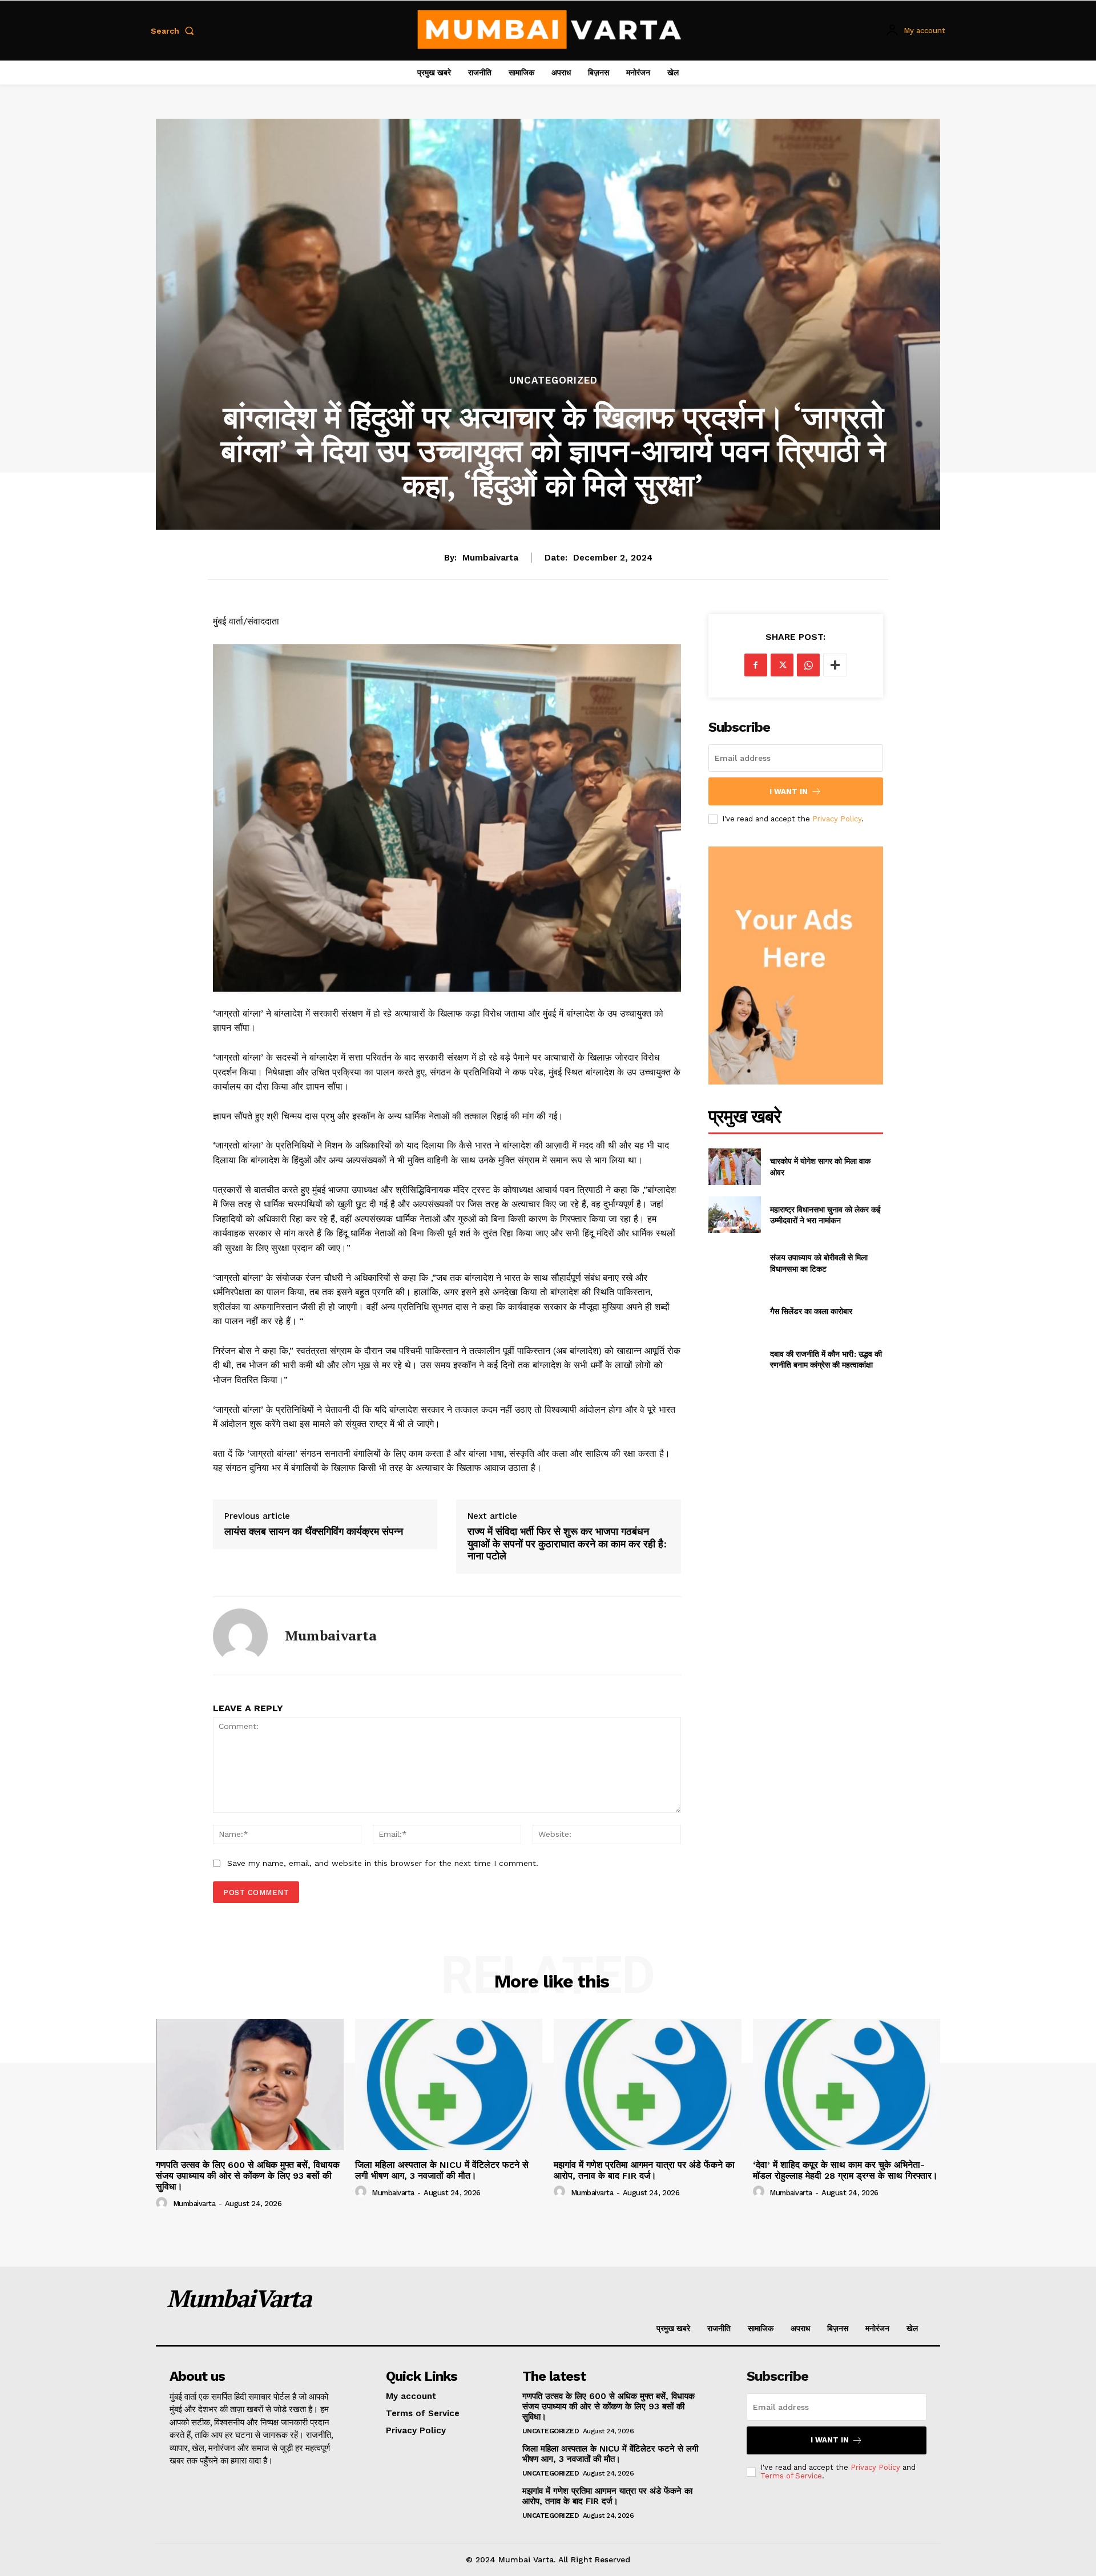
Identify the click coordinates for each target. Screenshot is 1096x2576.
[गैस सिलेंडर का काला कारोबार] (735, 1311)
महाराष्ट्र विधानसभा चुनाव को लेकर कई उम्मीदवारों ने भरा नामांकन (825, 1215)
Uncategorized (553, 380)
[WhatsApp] (808, 665)
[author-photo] (163, 2203)
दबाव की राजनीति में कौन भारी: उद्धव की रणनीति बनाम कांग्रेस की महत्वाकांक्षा (826, 1359)
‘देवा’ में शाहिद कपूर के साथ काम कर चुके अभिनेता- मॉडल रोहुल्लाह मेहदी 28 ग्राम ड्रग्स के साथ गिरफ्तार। (845, 2170)
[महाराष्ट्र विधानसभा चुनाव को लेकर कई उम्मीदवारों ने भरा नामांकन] (735, 1215)
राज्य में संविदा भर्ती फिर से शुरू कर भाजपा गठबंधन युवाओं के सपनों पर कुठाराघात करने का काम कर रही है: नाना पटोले (567, 1544)
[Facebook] (756, 665)
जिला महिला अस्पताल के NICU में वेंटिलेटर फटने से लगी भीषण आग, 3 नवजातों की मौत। (442, 2170)
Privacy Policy (837, 819)
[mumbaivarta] (240, 1636)
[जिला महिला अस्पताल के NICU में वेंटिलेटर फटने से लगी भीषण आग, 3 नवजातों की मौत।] (449, 2085)
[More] (835, 665)
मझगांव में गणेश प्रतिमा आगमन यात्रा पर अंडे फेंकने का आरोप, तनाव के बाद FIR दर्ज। (644, 2170)
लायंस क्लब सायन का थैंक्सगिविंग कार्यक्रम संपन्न (314, 1531)
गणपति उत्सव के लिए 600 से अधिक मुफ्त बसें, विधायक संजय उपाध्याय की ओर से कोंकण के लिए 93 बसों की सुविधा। (248, 2176)
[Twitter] (782, 665)
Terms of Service (791, 2476)
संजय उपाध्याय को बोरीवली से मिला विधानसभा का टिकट (819, 1263)
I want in (789, 791)
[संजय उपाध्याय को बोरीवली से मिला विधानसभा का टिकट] (735, 1263)
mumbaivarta (490, 558)
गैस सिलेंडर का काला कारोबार (811, 1311)
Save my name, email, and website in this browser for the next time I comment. (383, 1863)
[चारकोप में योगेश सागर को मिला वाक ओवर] (735, 1167)
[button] (175, 31)
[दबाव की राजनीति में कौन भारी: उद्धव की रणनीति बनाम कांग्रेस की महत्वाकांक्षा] (735, 1359)
